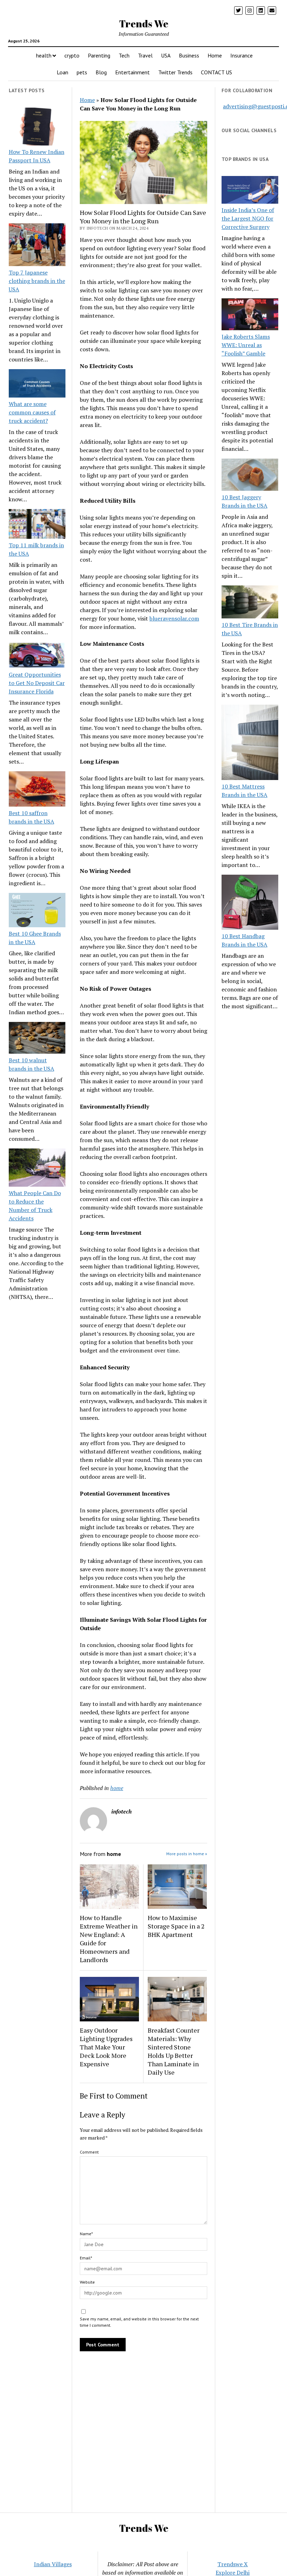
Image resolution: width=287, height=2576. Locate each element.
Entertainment (132, 72)
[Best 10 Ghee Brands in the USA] (37, 911)
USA (166, 55)
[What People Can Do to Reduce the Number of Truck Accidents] (37, 1168)
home (117, 1788)
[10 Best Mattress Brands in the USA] (250, 743)
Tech (124, 55)
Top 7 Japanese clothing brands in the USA (37, 281)
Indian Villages (53, 2564)
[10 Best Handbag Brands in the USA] (250, 903)
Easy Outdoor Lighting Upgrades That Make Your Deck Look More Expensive (106, 2047)
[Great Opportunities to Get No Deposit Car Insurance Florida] (37, 656)
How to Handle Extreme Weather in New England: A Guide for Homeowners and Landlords (109, 1939)
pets (82, 72)
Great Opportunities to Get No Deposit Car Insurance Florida (37, 683)
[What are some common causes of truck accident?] (37, 384)
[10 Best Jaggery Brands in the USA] (250, 476)
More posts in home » (187, 1854)
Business (189, 55)
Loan (62, 72)
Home (215, 55)
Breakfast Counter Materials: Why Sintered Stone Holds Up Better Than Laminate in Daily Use (174, 2051)
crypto (72, 55)
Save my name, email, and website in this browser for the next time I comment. (139, 2322)
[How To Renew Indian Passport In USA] (37, 128)
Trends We (144, 23)
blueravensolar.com (174, 618)
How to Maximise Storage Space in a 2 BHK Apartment (176, 1926)
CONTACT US (216, 72)
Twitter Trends (175, 72)
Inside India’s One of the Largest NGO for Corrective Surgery (248, 218)
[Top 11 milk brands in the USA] (37, 525)
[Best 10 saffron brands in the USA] (37, 790)
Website (87, 2282)
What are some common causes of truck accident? (32, 412)
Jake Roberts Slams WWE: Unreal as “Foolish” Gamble (246, 345)
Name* (86, 2234)
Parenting (99, 55)
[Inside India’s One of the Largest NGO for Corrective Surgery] (250, 191)
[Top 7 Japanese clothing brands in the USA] (37, 246)
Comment (89, 2152)
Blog (101, 72)
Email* (86, 2258)
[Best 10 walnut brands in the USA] (37, 1039)
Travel (145, 55)
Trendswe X (233, 2564)
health (44, 55)
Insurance (241, 55)
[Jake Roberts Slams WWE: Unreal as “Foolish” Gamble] (250, 315)
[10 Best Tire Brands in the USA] (250, 603)
